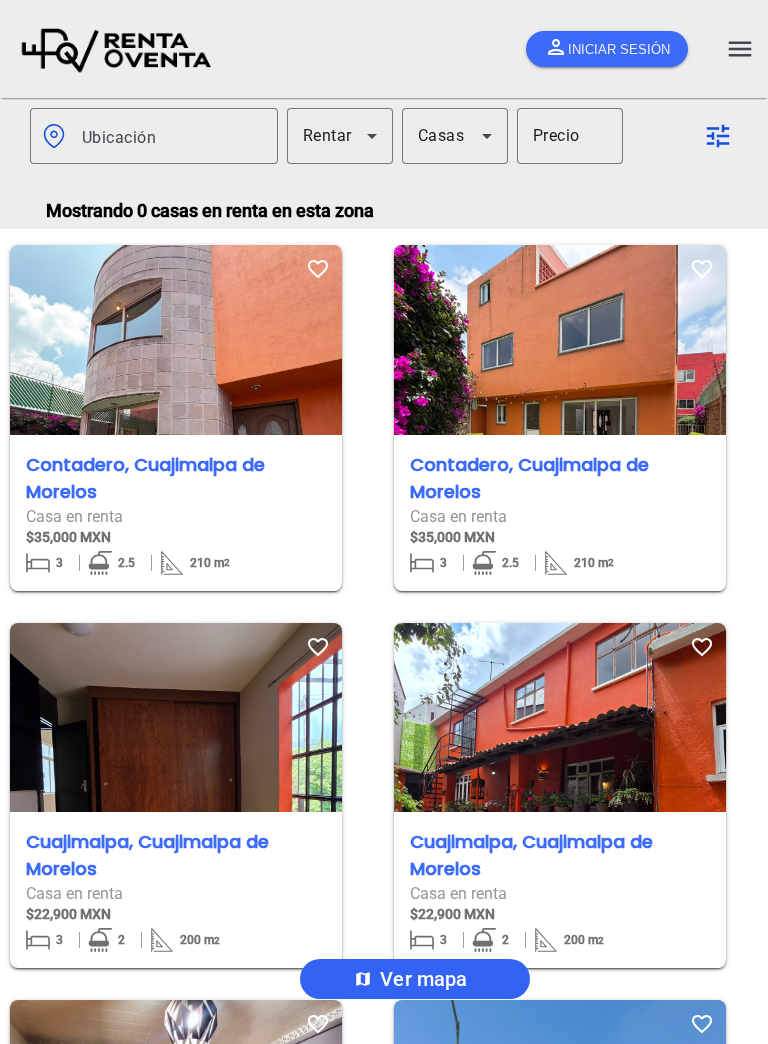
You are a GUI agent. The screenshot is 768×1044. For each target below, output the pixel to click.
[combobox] (172, 136)
